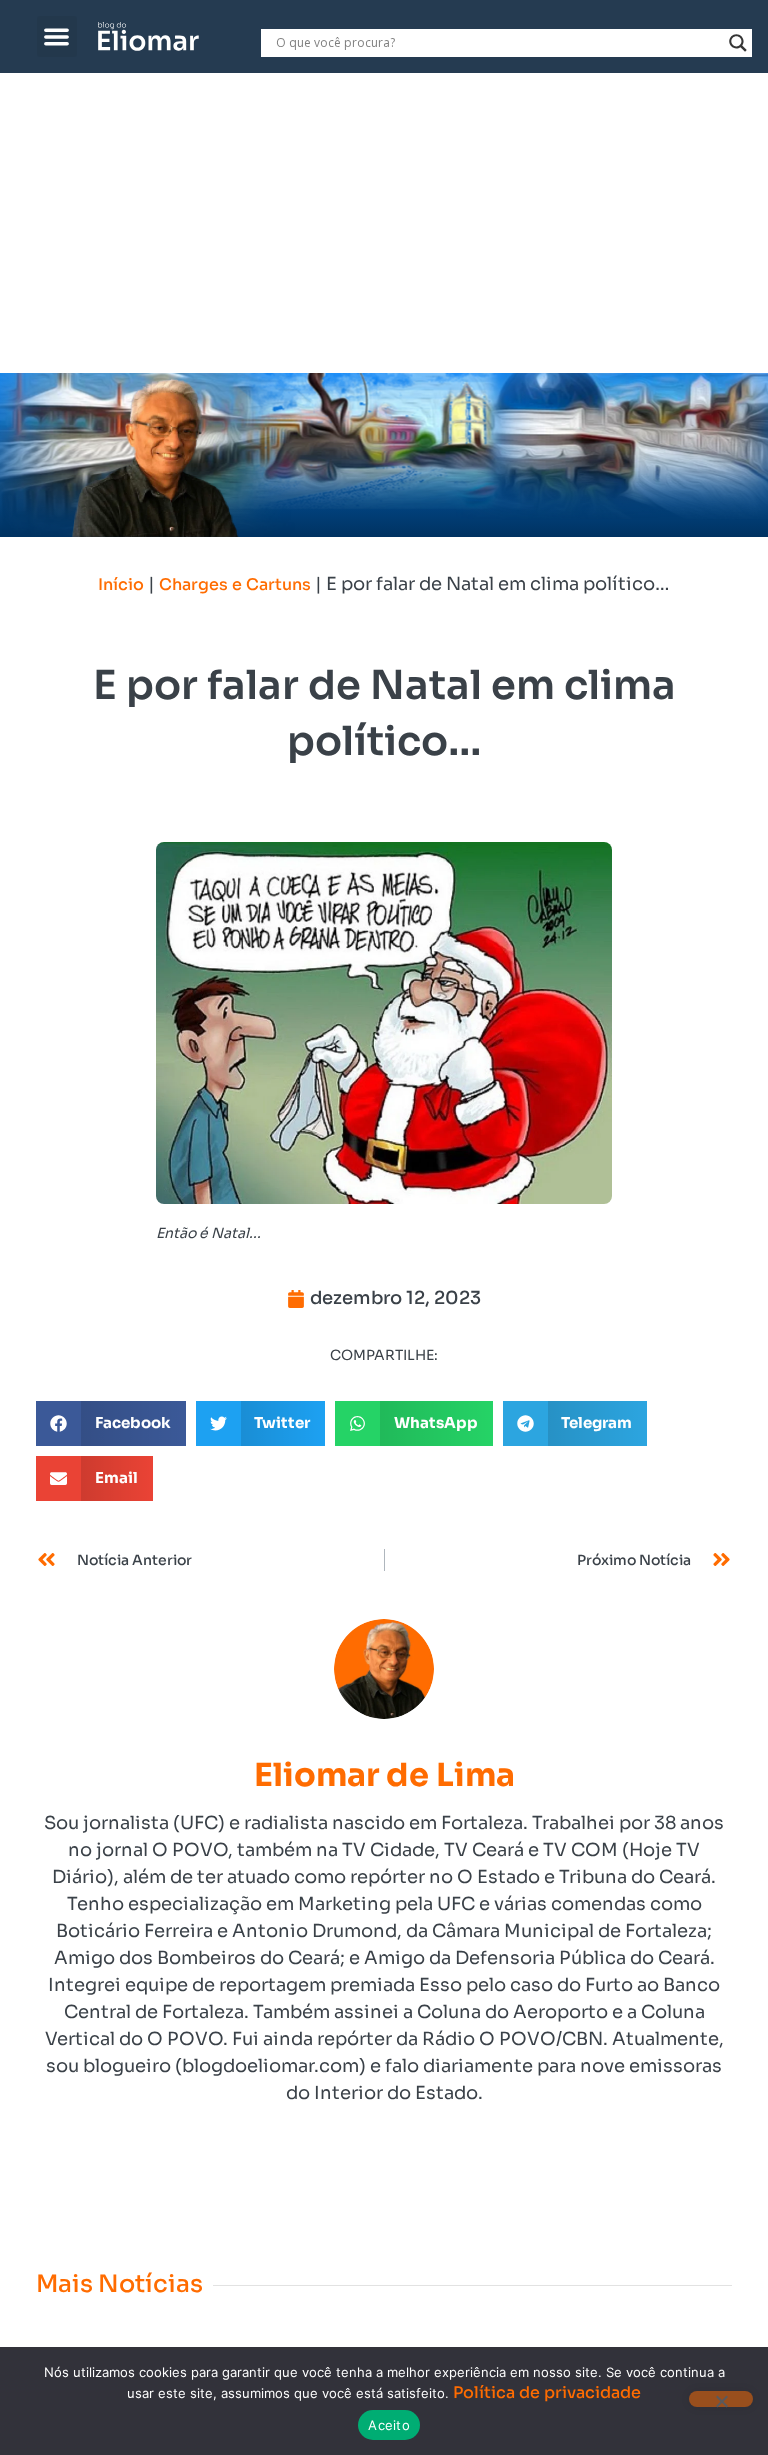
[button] (57, 36)
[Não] (721, 2399)
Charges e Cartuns (235, 584)
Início (121, 584)
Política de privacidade (547, 2392)
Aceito (389, 2425)
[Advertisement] (384, 223)
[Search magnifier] (738, 43)
